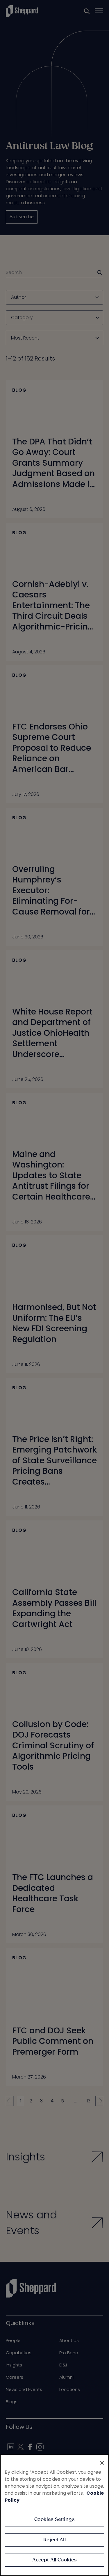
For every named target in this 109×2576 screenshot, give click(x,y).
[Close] (102, 2463)
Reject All (54, 2540)
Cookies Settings (54, 2520)
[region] (54, 2515)
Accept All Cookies (55, 2560)
